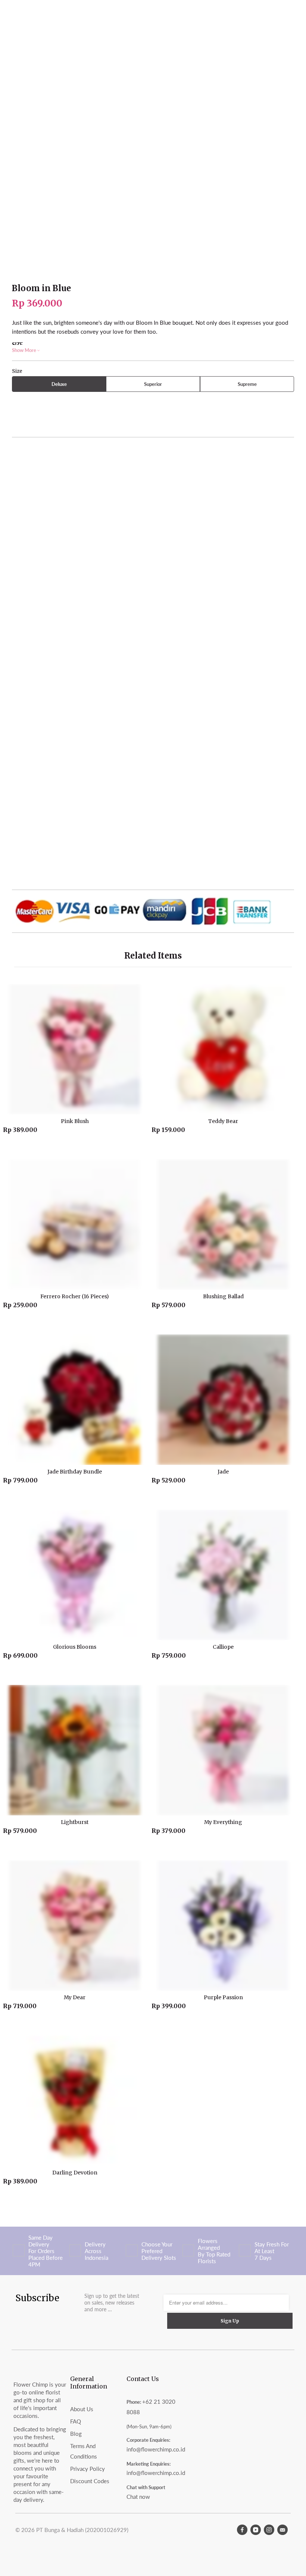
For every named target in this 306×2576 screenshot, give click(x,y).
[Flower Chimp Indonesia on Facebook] (242, 2530)
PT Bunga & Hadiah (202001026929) (82, 2530)
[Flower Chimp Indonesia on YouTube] (256, 2530)
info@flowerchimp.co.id (156, 2449)
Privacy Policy (88, 2469)
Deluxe (59, 384)
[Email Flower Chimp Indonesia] (282, 2530)
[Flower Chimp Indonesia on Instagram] (269, 2530)
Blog (76, 2434)
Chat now (138, 2497)
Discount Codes (90, 2481)
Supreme (247, 384)
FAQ (76, 2421)
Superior (153, 384)
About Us (82, 2409)
